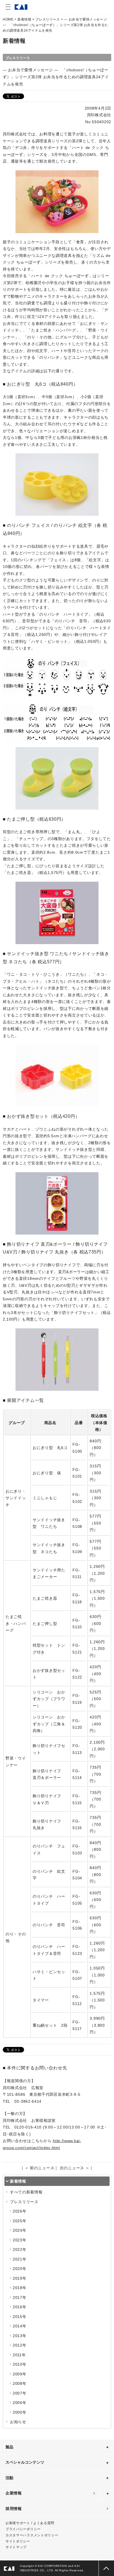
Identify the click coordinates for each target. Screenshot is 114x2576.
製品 (9, 2447)
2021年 (20, 2259)
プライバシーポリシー (23, 2529)
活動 (9, 2478)
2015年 (20, 2317)
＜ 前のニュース (40, 2168)
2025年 (20, 2221)
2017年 (20, 2297)
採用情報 (14, 2509)
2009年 (20, 2374)
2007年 (20, 2393)
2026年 (20, 2211)
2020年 (20, 2269)
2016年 (20, 2307)
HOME (8, 19)
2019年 (20, 2278)
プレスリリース (48, 19)
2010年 (20, 2364)
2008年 (20, 2383)
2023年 (20, 2240)
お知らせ (18, 2422)
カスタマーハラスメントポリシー (32, 2535)
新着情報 (24, 19)
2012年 (20, 2345)
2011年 (19, 2355)
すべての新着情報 (26, 2192)
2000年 (20, 2412)
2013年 (20, 2336)
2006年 (20, 2403)
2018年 (20, 2288)
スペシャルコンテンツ (25, 2462)
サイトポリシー (18, 2541)
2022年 (20, 2249)
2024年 (20, 2230)
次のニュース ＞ (75, 2168)
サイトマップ (16, 2547)
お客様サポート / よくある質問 (30, 2523)
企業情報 (14, 2493)
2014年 (20, 2326)
